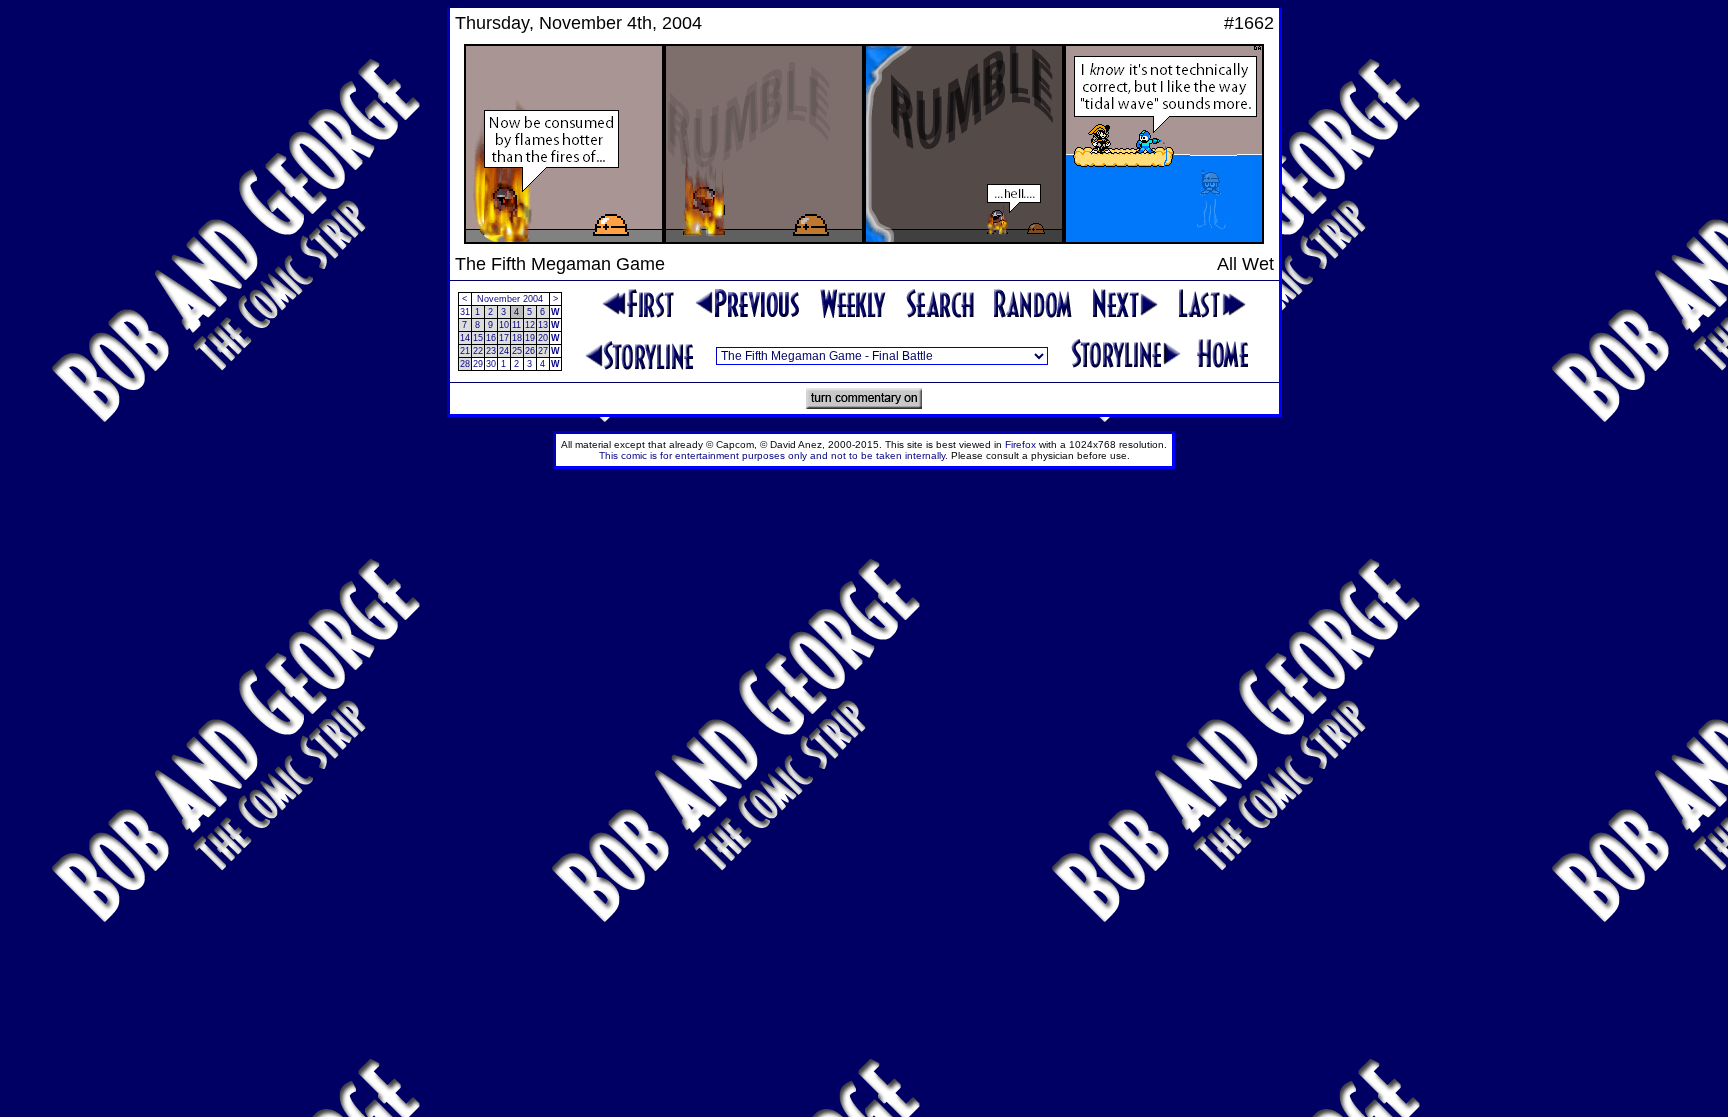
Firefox (1020, 444)
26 (530, 351)
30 (491, 364)
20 (543, 338)
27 (543, 351)
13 (543, 325)
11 (516, 325)
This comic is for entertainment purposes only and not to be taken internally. (773, 455)
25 (517, 351)
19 (530, 338)
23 (491, 351)
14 (465, 338)
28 (465, 364)
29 (478, 364)
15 (478, 338)
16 (491, 338)
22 (478, 351)
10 (504, 325)
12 (530, 325)
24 (504, 351)
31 (465, 312)
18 (517, 338)
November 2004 (510, 299)
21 (465, 351)
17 (504, 338)
